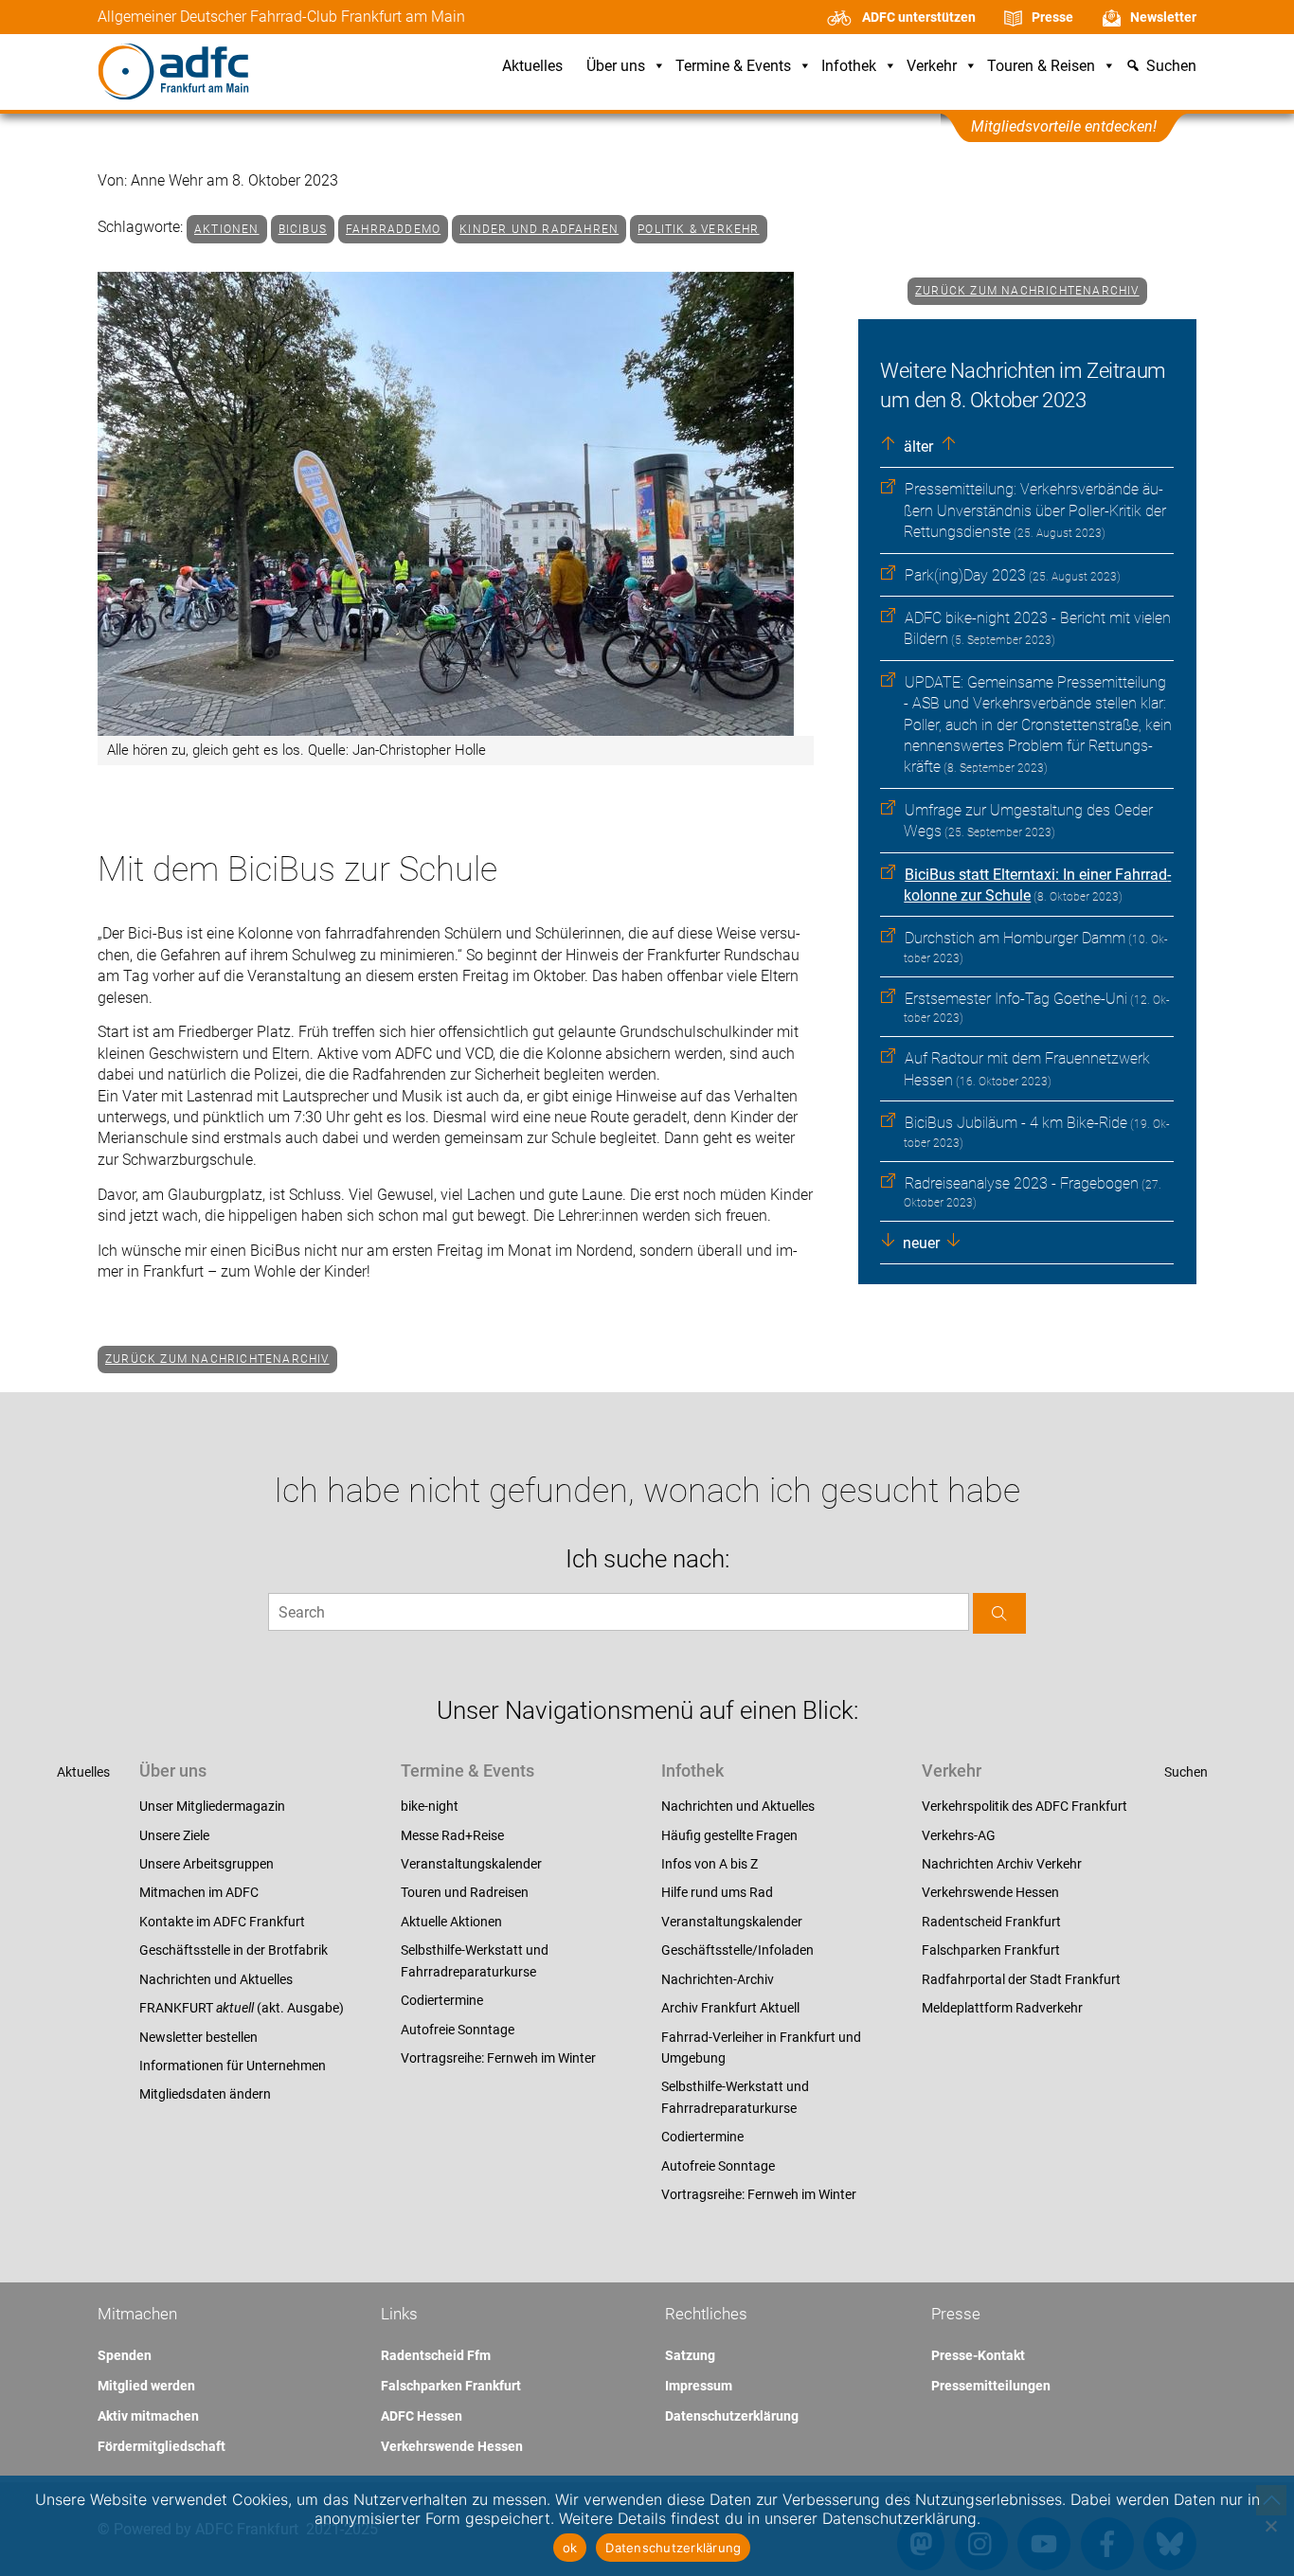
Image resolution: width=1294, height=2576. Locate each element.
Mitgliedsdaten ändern (205, 2094)
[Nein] (1270, 2526)
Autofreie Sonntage (458, 2030)
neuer (919, 1243)
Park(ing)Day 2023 (965, 575)
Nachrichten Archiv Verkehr (1002, 1864)
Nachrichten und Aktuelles (216, 1979)
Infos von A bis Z (710, 1864)
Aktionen (227, 229)
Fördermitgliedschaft (162, 2446)
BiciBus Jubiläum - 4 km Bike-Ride (1016, 1123)
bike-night (430, 1806)
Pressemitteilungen (991, 2386)
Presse (1052, 17)
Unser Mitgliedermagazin (212, 1806)
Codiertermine (442, 2000)
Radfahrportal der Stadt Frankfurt (1021, 1979)
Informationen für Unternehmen (233, 2066)
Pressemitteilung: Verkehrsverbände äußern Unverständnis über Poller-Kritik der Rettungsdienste (1035, 510)
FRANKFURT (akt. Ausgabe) (242, 2008)
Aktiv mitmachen (148, 2416)
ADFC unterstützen (919, 17)
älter (917, 447)
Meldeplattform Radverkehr (1002, 2008)
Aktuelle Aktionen (451, 1922)
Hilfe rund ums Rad (717, 1892)
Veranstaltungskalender (471, 1864)
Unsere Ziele (174, 1835)
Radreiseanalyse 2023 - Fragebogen (1022, 1183)
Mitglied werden (146, 2386)
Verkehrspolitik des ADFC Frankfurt (1024, 1806)
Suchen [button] (1171, 67)
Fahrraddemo (393, 229)
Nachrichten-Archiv (718, 1979)
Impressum (699, 2386)
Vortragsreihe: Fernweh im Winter (498, 2058)
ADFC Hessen (422, 2416)
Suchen (1186, 1772)
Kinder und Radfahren (539, 229)
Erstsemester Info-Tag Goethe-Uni (1016, 999)
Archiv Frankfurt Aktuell (730, 2008)
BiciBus (303, 229)
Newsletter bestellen (198, 2037)
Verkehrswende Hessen (990, 1892)
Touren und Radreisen (465, 1892)
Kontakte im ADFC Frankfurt (222, 1922)
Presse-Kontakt (978, 2355)
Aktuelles (532, 67)
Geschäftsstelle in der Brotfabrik (234, 1950)
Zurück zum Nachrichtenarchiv (1027, 291)
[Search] (999, 1613)
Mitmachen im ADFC (199, 1892)
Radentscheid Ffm (436, 2355)
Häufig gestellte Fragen (729, 1835)
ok (570, 2548)
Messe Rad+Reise (452, 1835)
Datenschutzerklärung (732, 2416)
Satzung (690, 2355)
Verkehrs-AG (959, 1835)
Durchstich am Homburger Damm (1015, 938)
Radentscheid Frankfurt (991, 1922)
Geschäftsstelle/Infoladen (737, 1950)
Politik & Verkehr (698, 229)
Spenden (125, 2355)
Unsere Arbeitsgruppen (207, 1864)
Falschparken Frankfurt (991, 1950)
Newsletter (1163, 17)
